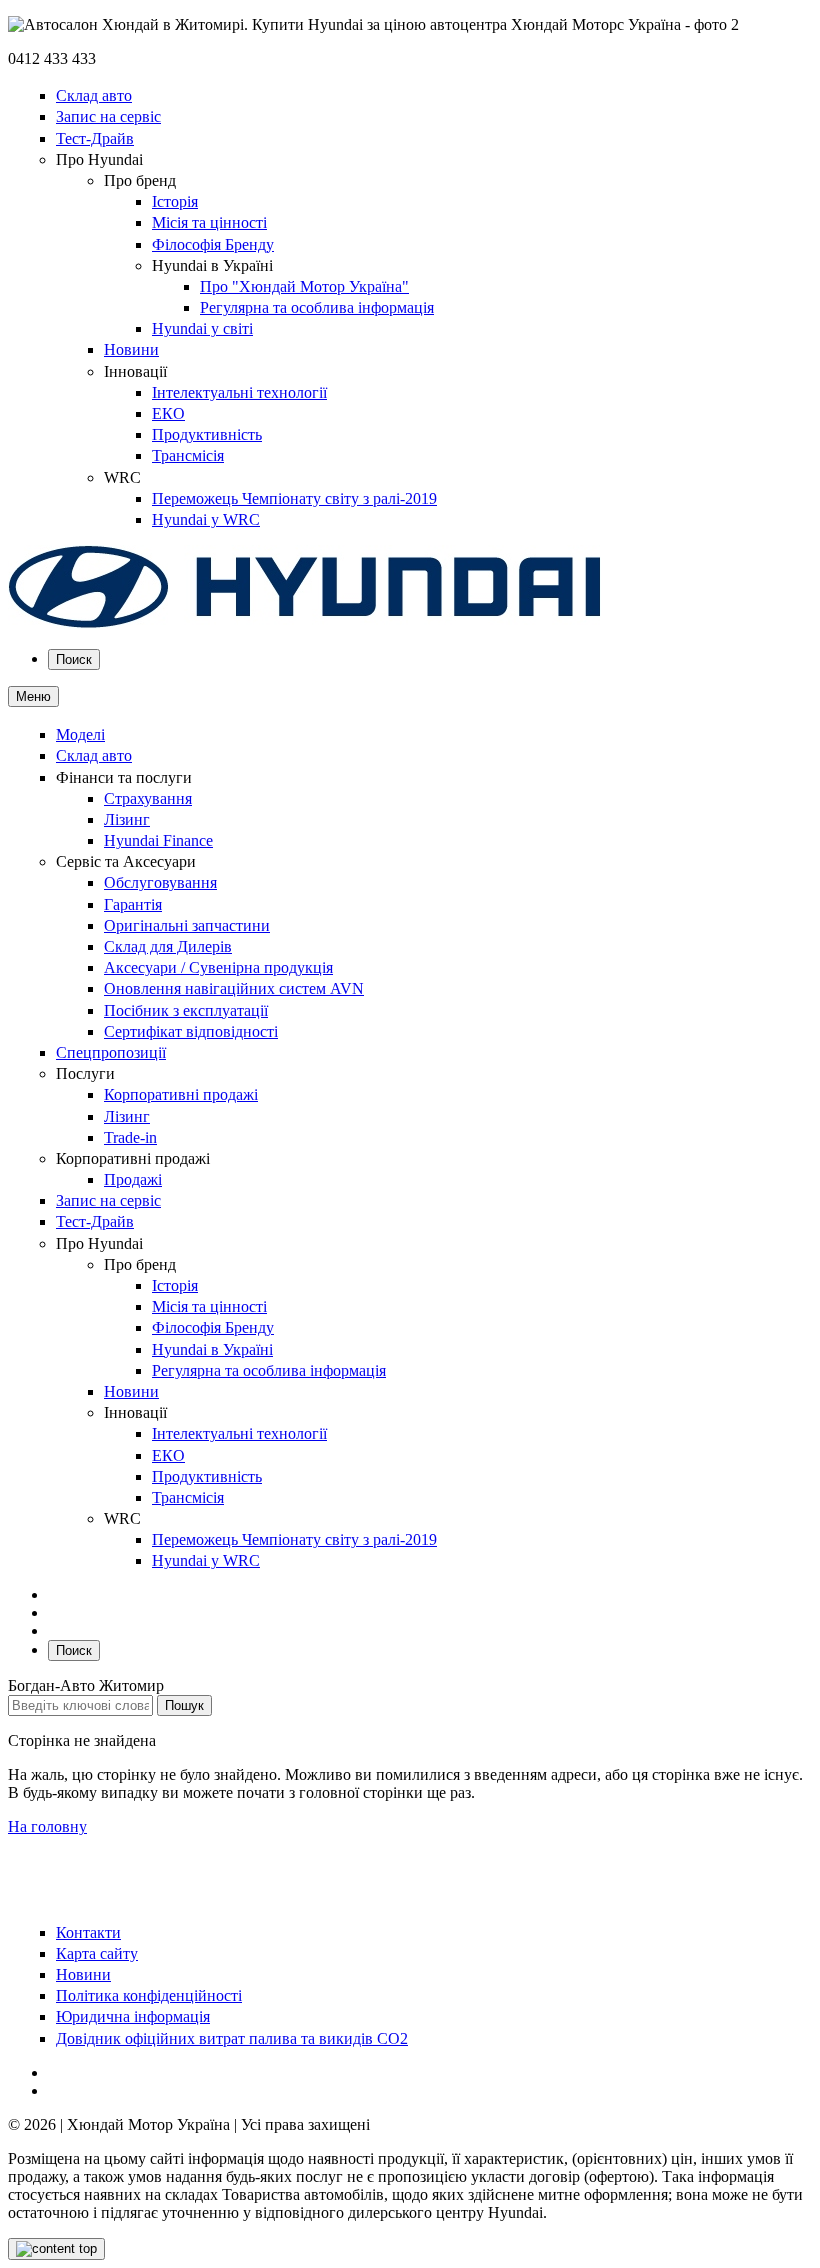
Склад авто (94, 95)
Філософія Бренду (213, 244)
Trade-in (130, 1137)
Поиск (74, 659)
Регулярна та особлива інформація (317, 307)
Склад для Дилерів (168, 946)
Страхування (148, 798)
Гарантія (133, 904)
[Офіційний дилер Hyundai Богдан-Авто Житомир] (305, 623)
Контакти (88, 1932)
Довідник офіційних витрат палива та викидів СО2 (232, 2038)
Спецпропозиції (111, 1052)
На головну (47, 1826)
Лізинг (127, 819)
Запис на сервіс (108, 116)
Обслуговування (160, 882)
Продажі (133, 1179)
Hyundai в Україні (212, 1349)
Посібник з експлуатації (186, 1010)
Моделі (80, 734)
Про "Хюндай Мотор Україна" (304, 286)
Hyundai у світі (202, 328)
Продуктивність (207, 434)
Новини (131, 349)
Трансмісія (188, 455)
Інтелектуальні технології (239, 392)
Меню (33, 696)
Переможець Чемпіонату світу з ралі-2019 (294, 498)
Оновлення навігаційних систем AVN (234, 988)
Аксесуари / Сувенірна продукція (218, 967)
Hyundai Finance (158, 840)
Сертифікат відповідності (191, 1031)
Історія (175, 201)
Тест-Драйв (95, 138)
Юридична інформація (133, 2016)
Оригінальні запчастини (187, 925)
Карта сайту (97, 1953)
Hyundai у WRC (206, 519)
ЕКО (168, 413)
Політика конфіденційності (149, 1995)
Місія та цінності (209, 222)
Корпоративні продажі (181, 1094)
